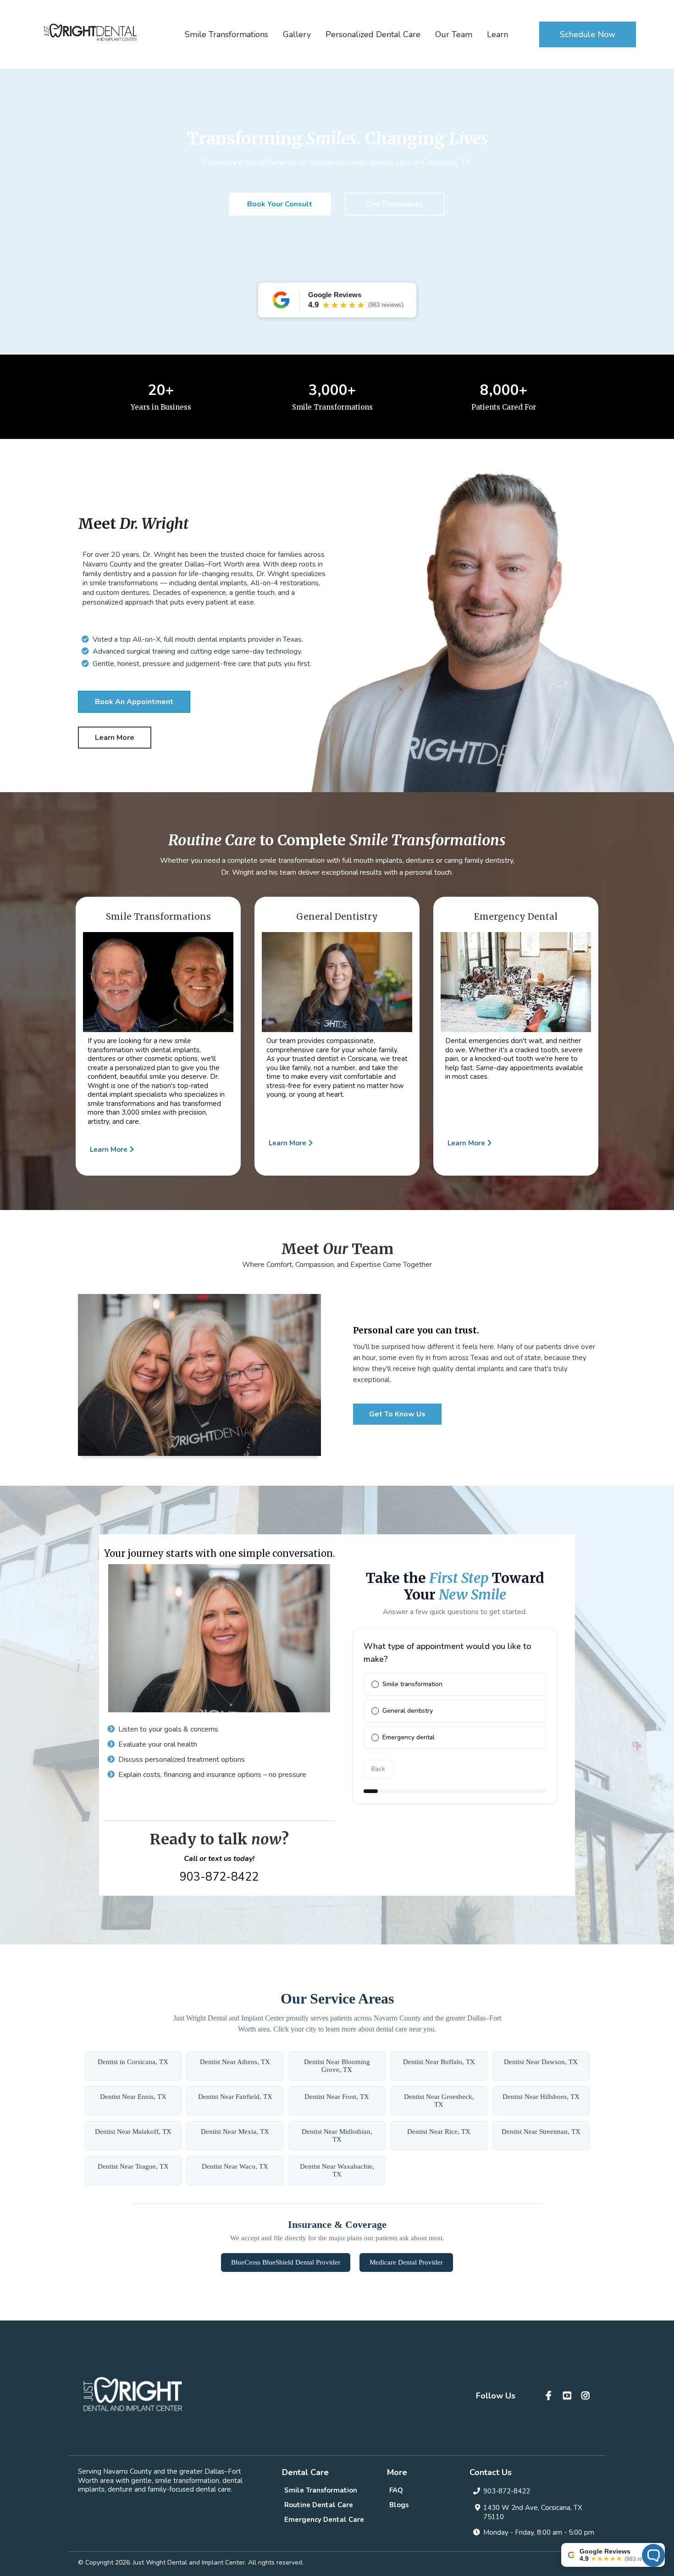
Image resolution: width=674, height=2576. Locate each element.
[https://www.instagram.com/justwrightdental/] (587, 2396)
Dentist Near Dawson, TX (541, 2062)
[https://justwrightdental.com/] (90, 32)
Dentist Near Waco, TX (235, 2166)
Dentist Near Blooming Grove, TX (337, 2066)
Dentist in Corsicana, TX (133, 2062)
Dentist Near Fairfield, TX (235, 2097)
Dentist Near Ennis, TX (133, 2097)
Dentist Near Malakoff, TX (133, 2132)
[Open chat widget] (653, 2555)
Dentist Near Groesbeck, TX (439, 2101)
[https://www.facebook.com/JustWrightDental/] (550, 2396)
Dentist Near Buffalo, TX (439, 2062)
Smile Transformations (227, 34)
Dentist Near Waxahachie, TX (337, 2170)
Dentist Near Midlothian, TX (337, 2135)
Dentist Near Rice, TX (439, 2132)
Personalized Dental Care (373, 34)
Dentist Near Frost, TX (337, 2097)
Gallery (297, 34)
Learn (497, 34)
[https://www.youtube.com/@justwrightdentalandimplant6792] (568, 2396)
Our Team (454, 34)
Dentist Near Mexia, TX (235, 2132)
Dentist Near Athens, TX (235, 2062)
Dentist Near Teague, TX (133, 2166)
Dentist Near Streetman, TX (541, 2132)
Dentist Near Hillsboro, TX (541, 2097)
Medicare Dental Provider (406, 2262)
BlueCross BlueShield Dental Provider (286, 2262)
